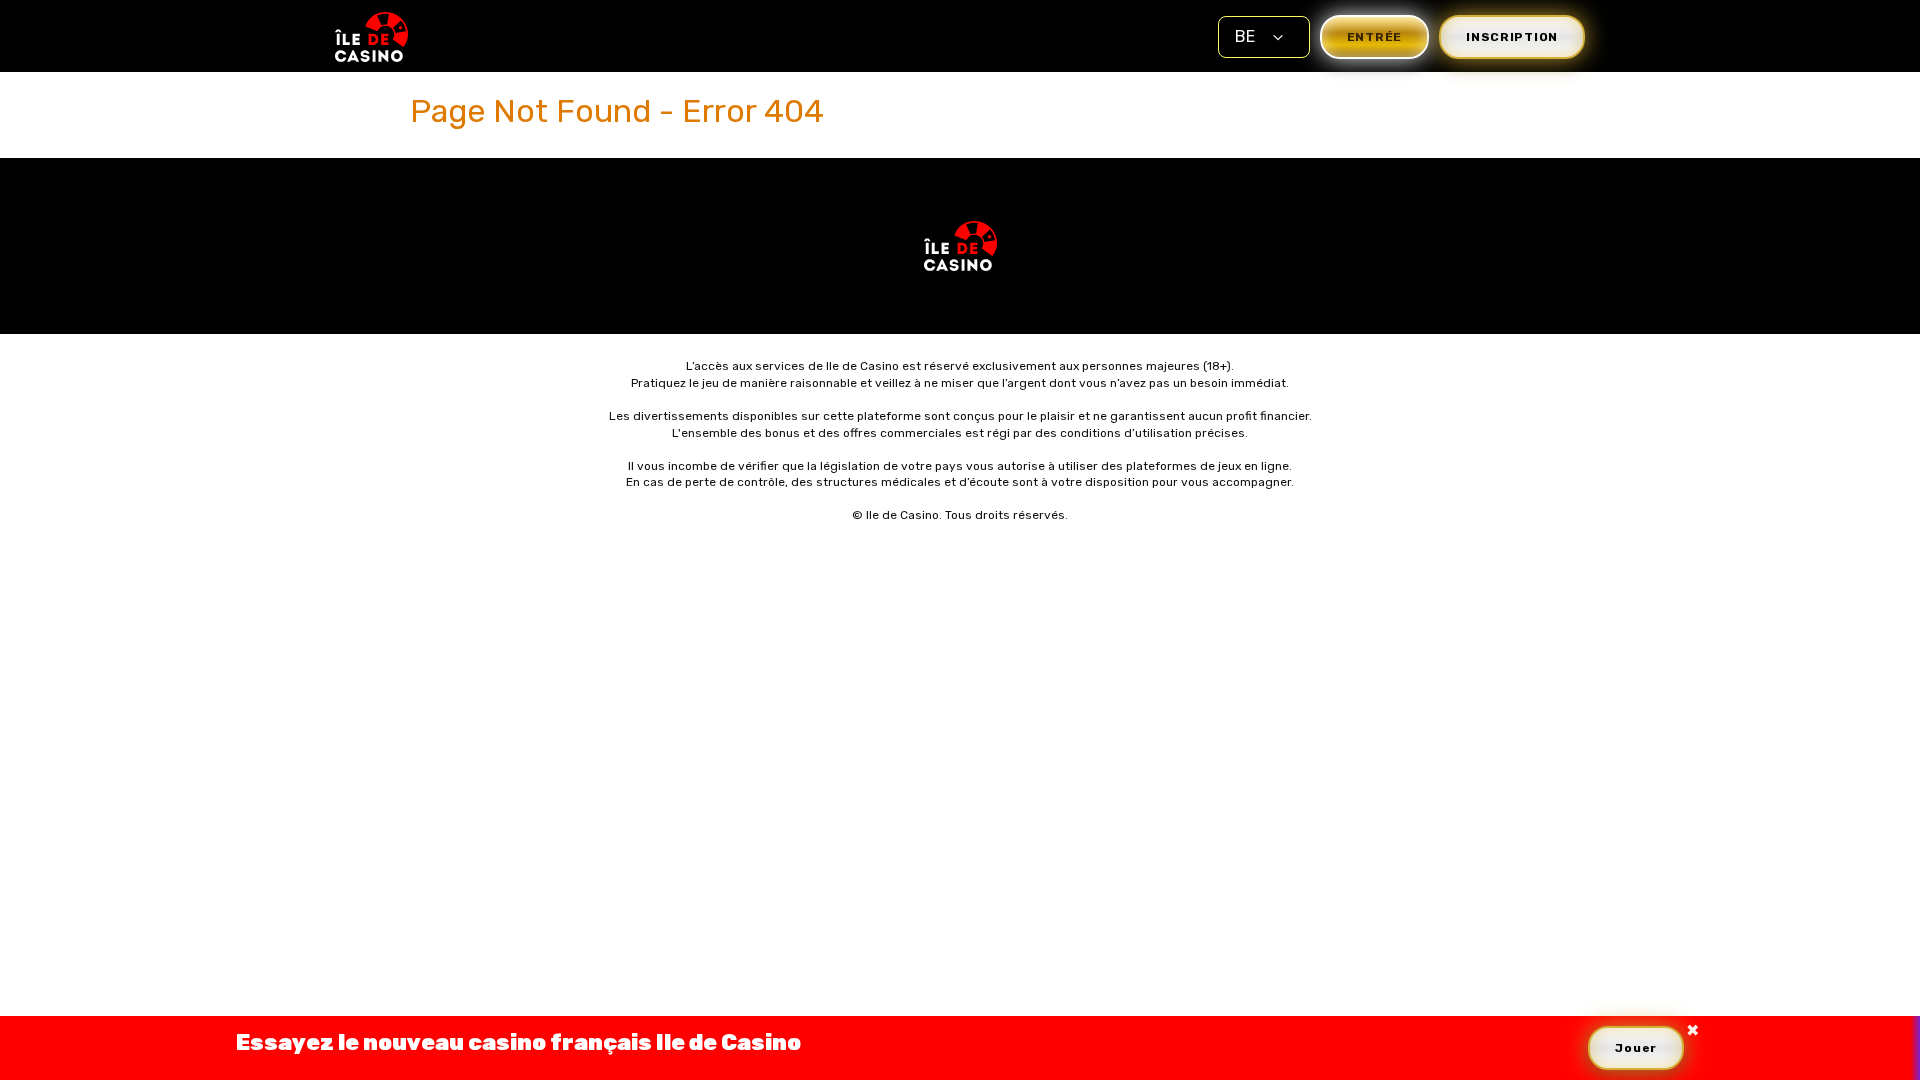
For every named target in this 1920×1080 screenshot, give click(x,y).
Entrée (1374, 37)
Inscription (1512, 37)
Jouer (1636, 1048)
